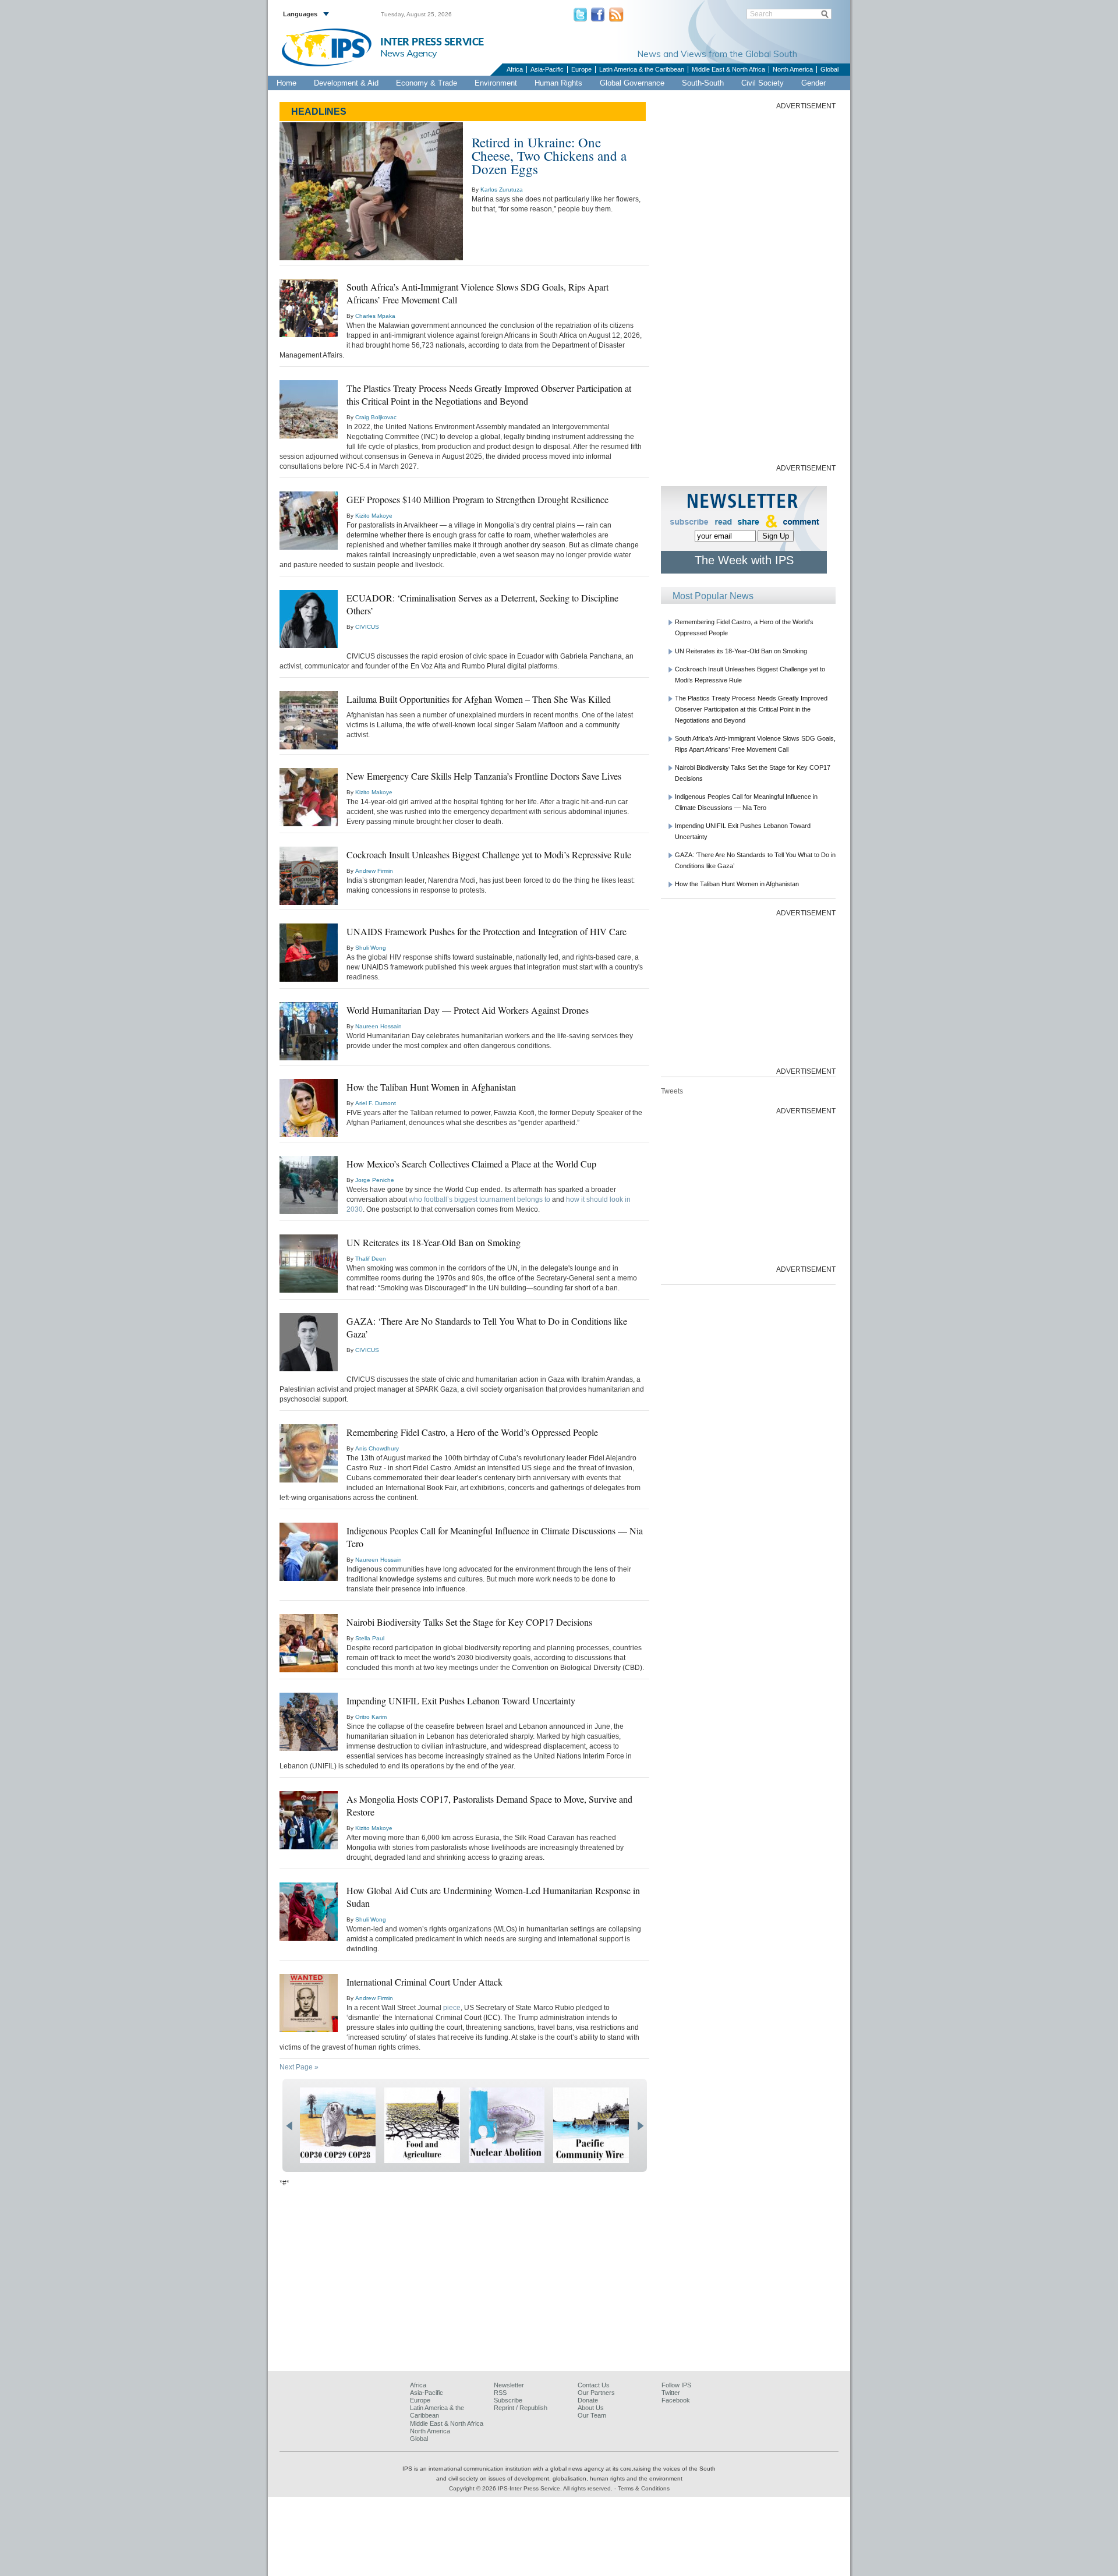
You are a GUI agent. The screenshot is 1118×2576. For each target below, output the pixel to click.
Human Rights (558, 83)
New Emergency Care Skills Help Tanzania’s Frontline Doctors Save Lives (484, 776)
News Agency (409, 53)
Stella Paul (370, 1638)
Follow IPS (676, 2385)
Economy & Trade (427, 83)
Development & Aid (346, 83)
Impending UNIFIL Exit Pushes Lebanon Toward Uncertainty (461, 1701)
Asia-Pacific (547, 69)
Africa (515, 69)
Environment (496, 83)
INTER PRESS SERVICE (432, 42)
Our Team (592, 2415)
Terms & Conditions (644, 2488)
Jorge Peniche (375, 1180)
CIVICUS (367, 627)
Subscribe (508, 2400)
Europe (581, 69)
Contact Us (594, 2385)
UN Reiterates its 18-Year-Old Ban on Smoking (434, 1242)
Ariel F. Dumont (376, 1103)
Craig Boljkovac (376, 417)
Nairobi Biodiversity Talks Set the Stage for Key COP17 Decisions (469, 1622)
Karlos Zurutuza (502, 190)
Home (286, 83)
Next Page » (299, 2067)
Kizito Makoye (374, 516)
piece (452, 2008)
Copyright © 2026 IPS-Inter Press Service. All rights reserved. (532, 2488)
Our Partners (596, 2393)
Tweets (672, 1091)
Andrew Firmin (374, 871)
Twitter (671, 2393)
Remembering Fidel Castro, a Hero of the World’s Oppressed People (472, 1432)
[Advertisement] (748, 286)
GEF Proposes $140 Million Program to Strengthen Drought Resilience (477, 499)
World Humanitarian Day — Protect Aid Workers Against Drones (468, 1010)
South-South (703, 83)
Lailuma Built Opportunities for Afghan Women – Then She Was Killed (479, 699)
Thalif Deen (371, 1259)
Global (829, 69)
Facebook (676, 2400)
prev (289, 2126)
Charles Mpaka (375, 316)
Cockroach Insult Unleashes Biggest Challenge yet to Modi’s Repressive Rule (489, 854)
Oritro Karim (371, 1717)
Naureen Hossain (378, 1026)
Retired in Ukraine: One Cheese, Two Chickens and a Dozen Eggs (549, 155)
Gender (813, 83)
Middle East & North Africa (728, 69)
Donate (588, 2400)
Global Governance (632, 83)
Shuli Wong (371, 948)
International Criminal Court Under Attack (424, 1982)
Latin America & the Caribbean (642, 69)
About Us (591, 2408)
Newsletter (509, 2385)
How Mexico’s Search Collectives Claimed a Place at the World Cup (471, 1164)
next (640, 2126)
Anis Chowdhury (377, 1448)
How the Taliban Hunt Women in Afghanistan (431, 1087)
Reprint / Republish (521, 2408)
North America (793, 69)
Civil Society (763, 83)
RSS (500, 2393)
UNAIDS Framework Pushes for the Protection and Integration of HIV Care (487, 931)
